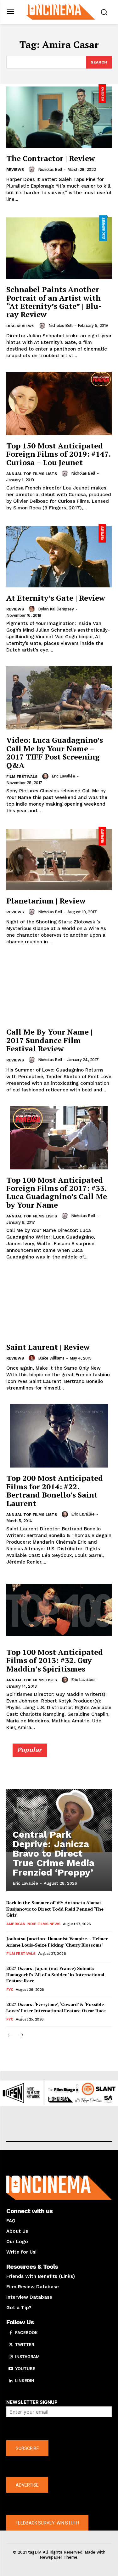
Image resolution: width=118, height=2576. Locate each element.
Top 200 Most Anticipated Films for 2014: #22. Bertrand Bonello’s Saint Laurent (55, 1490)
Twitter (25, 2345)
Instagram (27, 2357)
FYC (10, 1990)
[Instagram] (11, 2357)
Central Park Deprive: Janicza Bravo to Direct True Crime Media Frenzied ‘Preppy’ (53, 1853)
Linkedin (25, 2381)
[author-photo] (33, 169)
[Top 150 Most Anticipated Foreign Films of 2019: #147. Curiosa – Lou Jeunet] (59, 403)
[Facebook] (11, 2333)
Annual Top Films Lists (32, 474)
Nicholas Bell (50, 169)
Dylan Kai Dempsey (56, 609)
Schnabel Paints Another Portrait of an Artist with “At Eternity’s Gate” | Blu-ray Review (54, 302)
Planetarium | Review (46, 901)
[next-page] (20, 2036)
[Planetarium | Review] (59, 859)
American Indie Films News (33, 1924)
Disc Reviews (20, 326)
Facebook (26, 2333)
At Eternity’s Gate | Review (56, 598)
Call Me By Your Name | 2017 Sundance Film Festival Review (49, 1040)
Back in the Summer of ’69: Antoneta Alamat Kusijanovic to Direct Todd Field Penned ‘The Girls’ (55, 1909)
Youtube (25, 2369)
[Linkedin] (11, 2381)
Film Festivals (22, 777)
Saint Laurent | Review (48, 1347)
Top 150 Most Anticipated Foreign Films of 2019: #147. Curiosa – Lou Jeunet (59, 454)
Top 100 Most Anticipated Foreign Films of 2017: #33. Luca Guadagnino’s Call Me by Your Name (57, 1192)
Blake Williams (51, 1358)
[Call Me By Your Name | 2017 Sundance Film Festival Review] (59, 990)
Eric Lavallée (63, 776)
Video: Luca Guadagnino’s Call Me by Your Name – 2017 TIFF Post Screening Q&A (55, 752)
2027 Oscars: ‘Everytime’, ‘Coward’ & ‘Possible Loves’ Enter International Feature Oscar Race (56, 2007)
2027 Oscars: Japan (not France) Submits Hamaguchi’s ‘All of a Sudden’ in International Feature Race (55, 1974)
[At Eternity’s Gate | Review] (59, 556)
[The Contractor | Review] (59, 116)
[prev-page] (10, 2036)
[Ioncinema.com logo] (61, 11)
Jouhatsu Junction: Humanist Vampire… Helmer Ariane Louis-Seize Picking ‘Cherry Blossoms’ (57, 1942)
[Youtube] (11, 2369)
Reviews (15, 170)
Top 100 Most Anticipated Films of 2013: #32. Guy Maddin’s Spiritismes (55, 1660)
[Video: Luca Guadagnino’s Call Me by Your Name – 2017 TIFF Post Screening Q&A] (59, 698)
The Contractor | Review (51, 158)
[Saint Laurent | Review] (59, 1305)
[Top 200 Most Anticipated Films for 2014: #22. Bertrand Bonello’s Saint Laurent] (59, 1436)
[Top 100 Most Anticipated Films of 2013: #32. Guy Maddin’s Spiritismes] (59, 1610)
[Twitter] (11, 2345)
